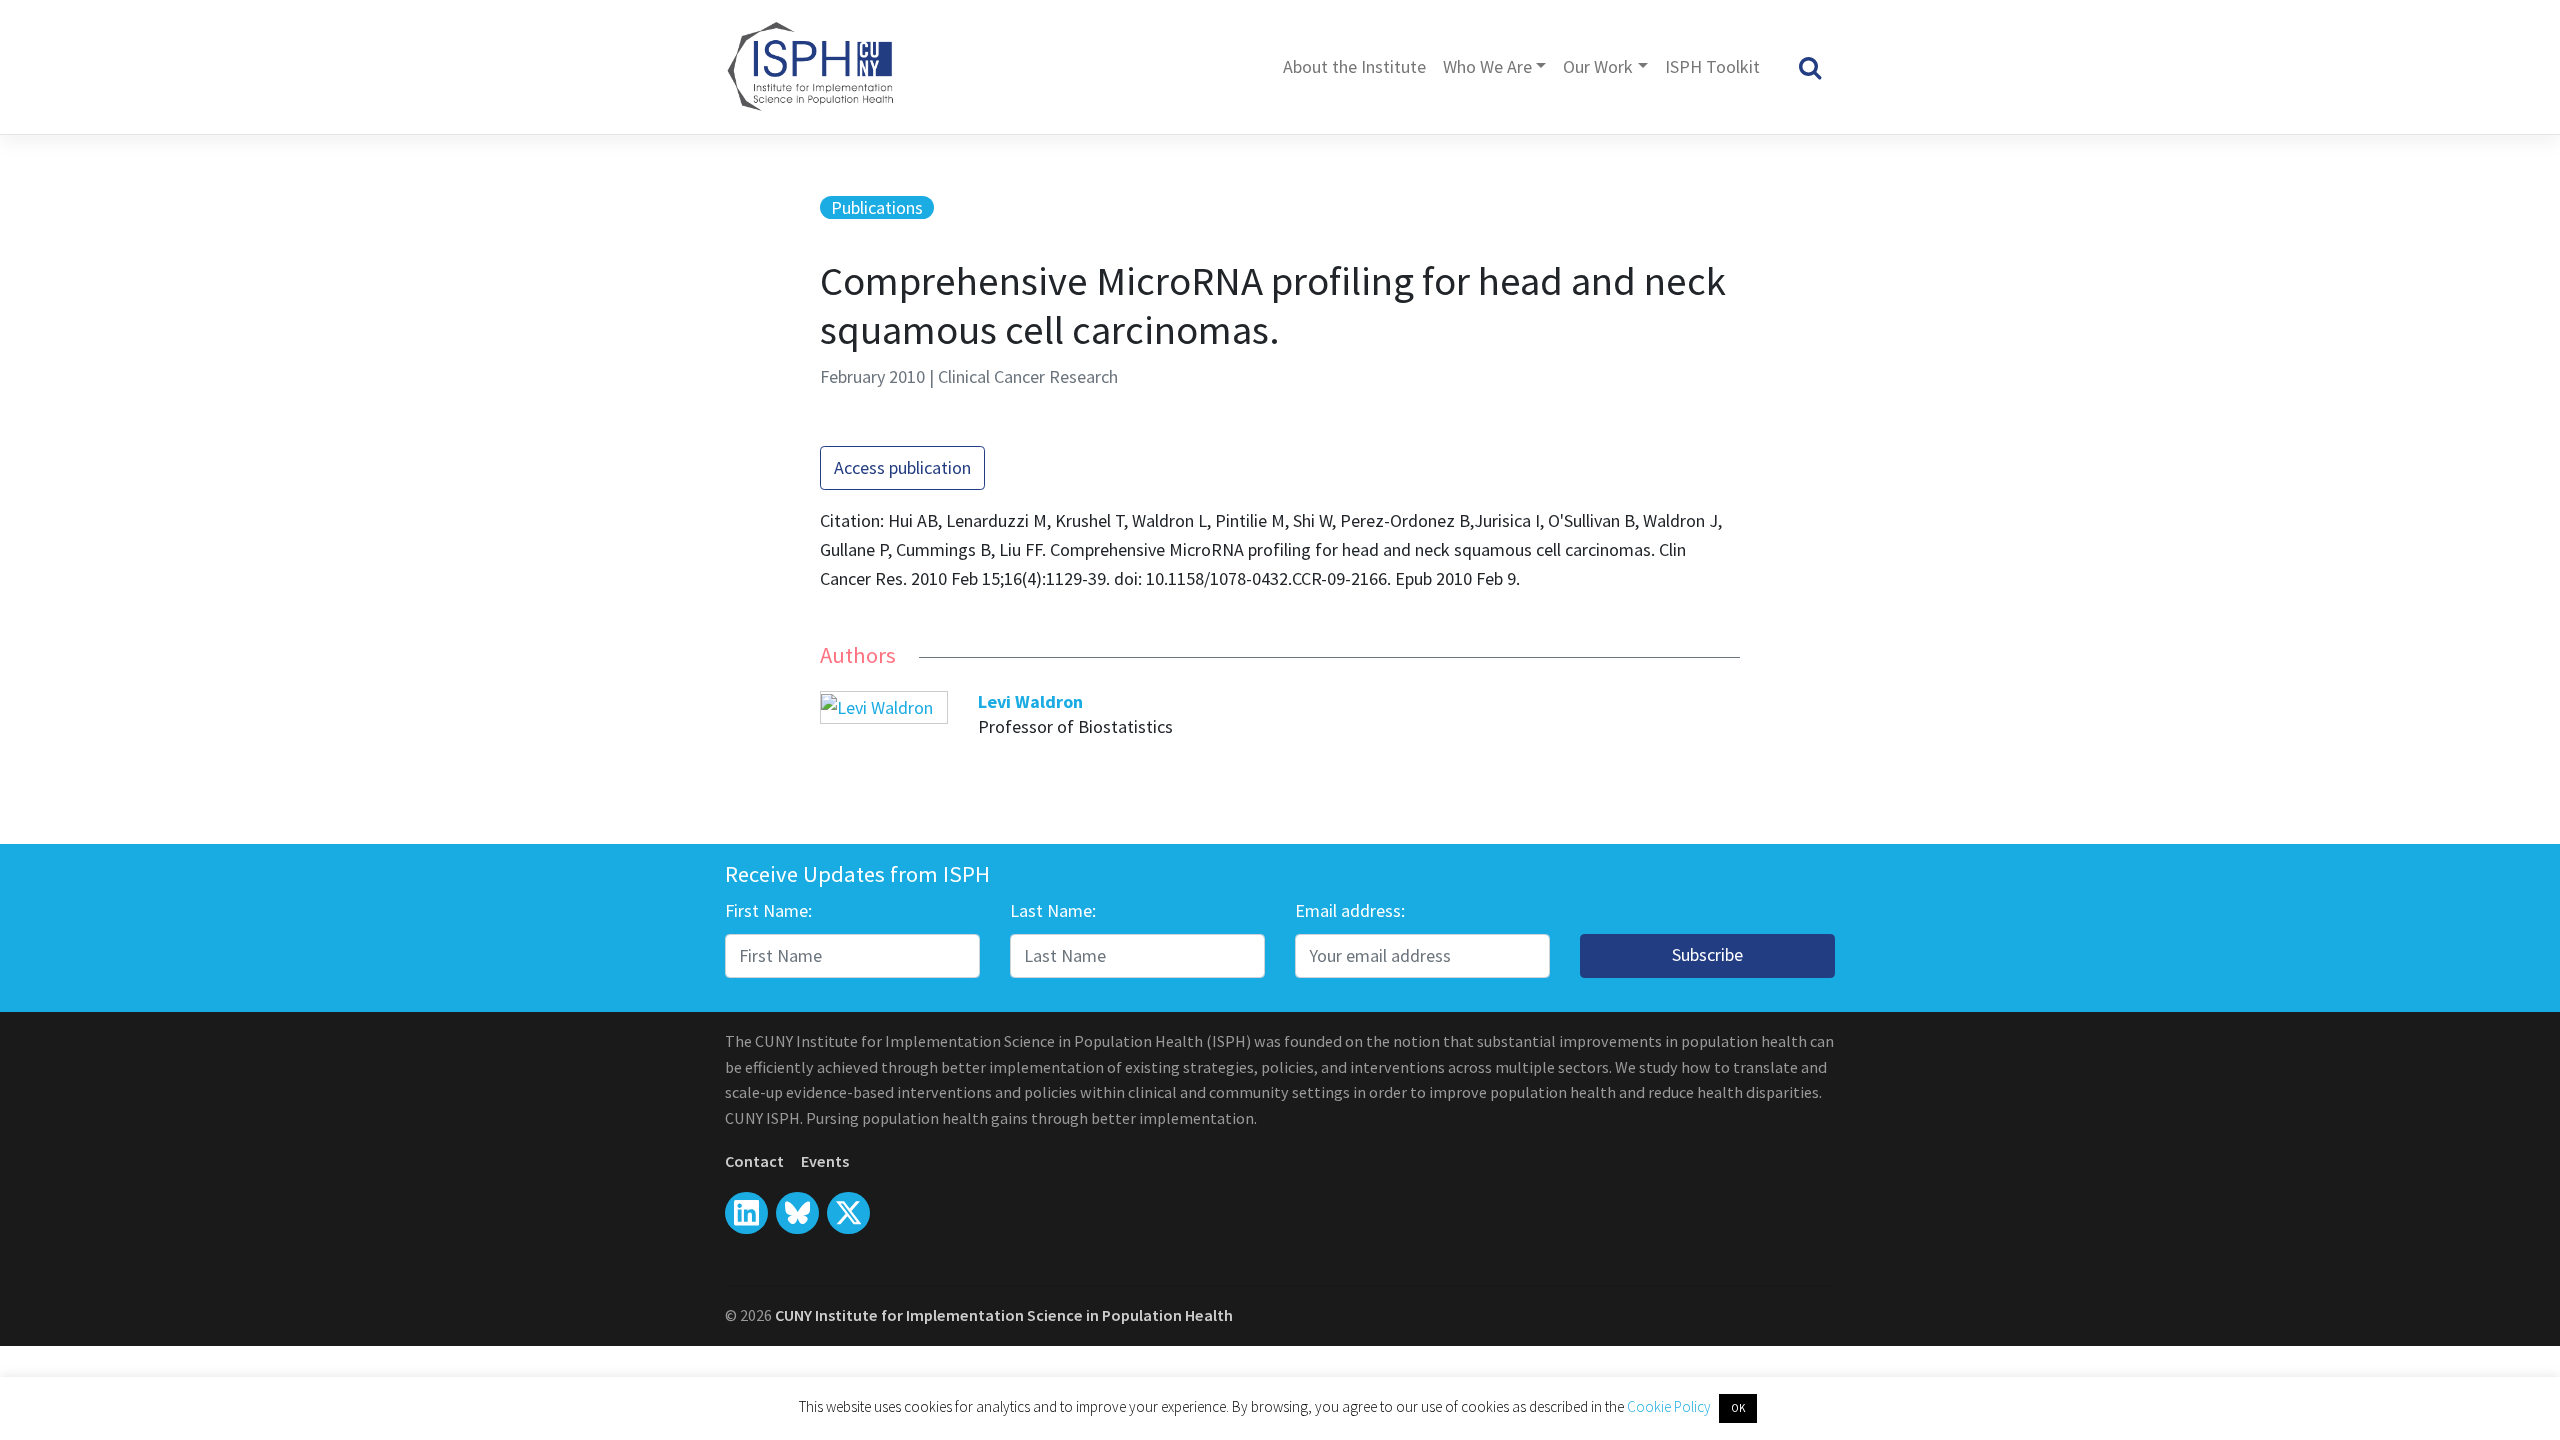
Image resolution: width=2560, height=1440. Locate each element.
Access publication (902, 467)
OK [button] (1738, 1408)
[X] (797, 1213)
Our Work (1598, 66)
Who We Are (1487, 66)
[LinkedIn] (746, 1213)
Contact (754, 1161)
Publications (877, 207)
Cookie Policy (1670, 1406)
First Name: (768, 910)
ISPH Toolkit (1712, 66)
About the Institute (1354, 66)
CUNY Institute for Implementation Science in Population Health (1004, 1315)
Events (825, 1161)
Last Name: (1053, 910)
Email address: (1350, 910)
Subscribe (1707, 954)
